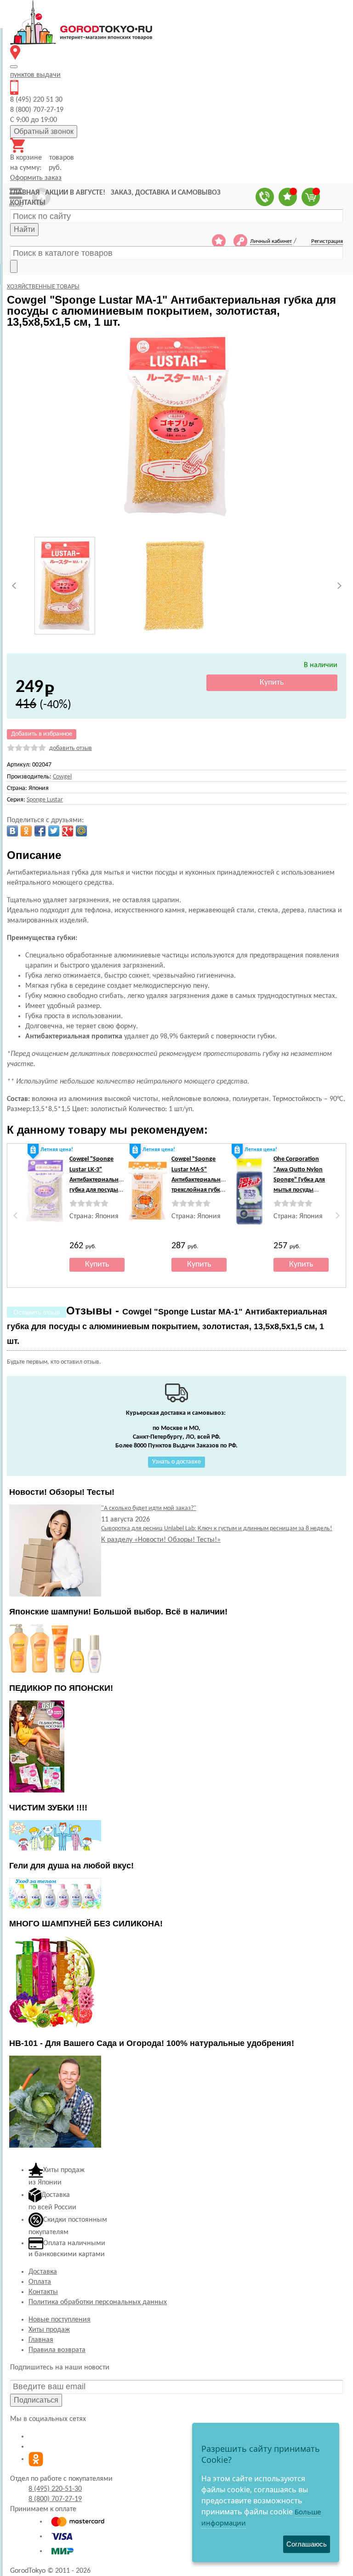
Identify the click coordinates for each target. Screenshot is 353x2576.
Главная (41, 2340)
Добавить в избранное (42, 734)
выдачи (35, 75)
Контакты (43, 2292)
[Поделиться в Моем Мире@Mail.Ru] (81, 831)
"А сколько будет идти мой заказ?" (149, 1508)
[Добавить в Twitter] (54, 831)
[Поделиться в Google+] (68, 831)
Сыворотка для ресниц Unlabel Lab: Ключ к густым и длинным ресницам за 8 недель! (217, 1529)
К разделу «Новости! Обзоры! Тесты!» (161, 1540)
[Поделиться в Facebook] (40, 831)
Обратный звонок (44, 131)
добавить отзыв (71, 748)
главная (25, 193)
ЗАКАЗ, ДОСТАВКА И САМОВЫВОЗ (166, 193)
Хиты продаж (49, 2330)
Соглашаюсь (307, 2544)
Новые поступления (60, 2320)
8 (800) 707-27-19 (55, 2499)
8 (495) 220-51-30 (55, 2489)
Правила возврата (57, 2350)
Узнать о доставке (176, 1462)
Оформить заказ (36, 178)
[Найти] (14, 266)
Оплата (40, 2282)
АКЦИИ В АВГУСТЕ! (75, 193)
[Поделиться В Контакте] (12, 831)
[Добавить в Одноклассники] (26, 831)
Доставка (43, 2272)
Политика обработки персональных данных (98, 2302)
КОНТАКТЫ (28, 203)
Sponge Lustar (45, 800)
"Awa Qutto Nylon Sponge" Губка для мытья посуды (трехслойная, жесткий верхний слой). (299, 1190)
